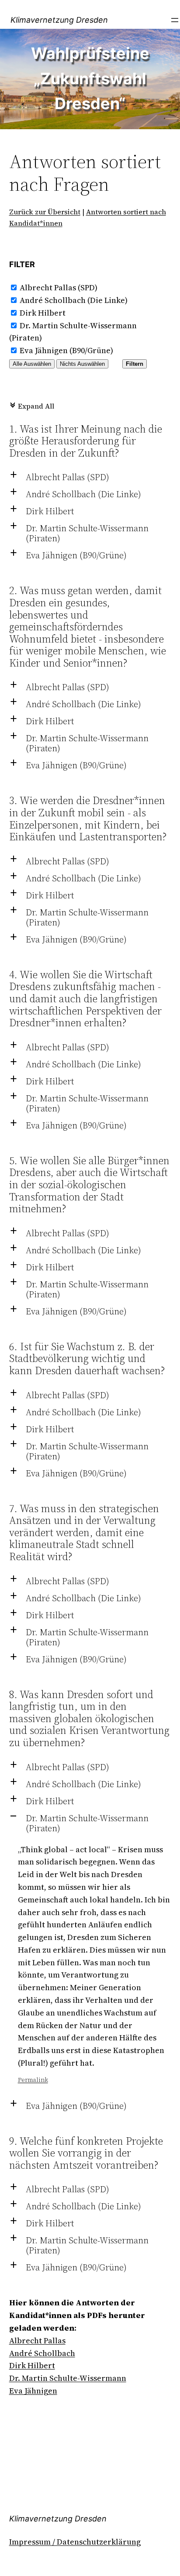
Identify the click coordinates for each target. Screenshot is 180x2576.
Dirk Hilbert (43, 313)
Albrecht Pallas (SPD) (59, 287)
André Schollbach (42, 2353)
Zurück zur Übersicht (45, 212)
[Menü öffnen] (175, 20)
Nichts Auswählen (82, 364)
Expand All (32, 406)
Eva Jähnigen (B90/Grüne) (66, 350)
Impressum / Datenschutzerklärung (75, 2542)
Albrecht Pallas (37, 2340)
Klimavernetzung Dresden (59, 20)
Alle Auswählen (32, 364)
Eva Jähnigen (33, 2391)
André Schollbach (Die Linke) (74, 300)
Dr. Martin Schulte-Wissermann (68, 2378)
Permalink (33, 2080)
